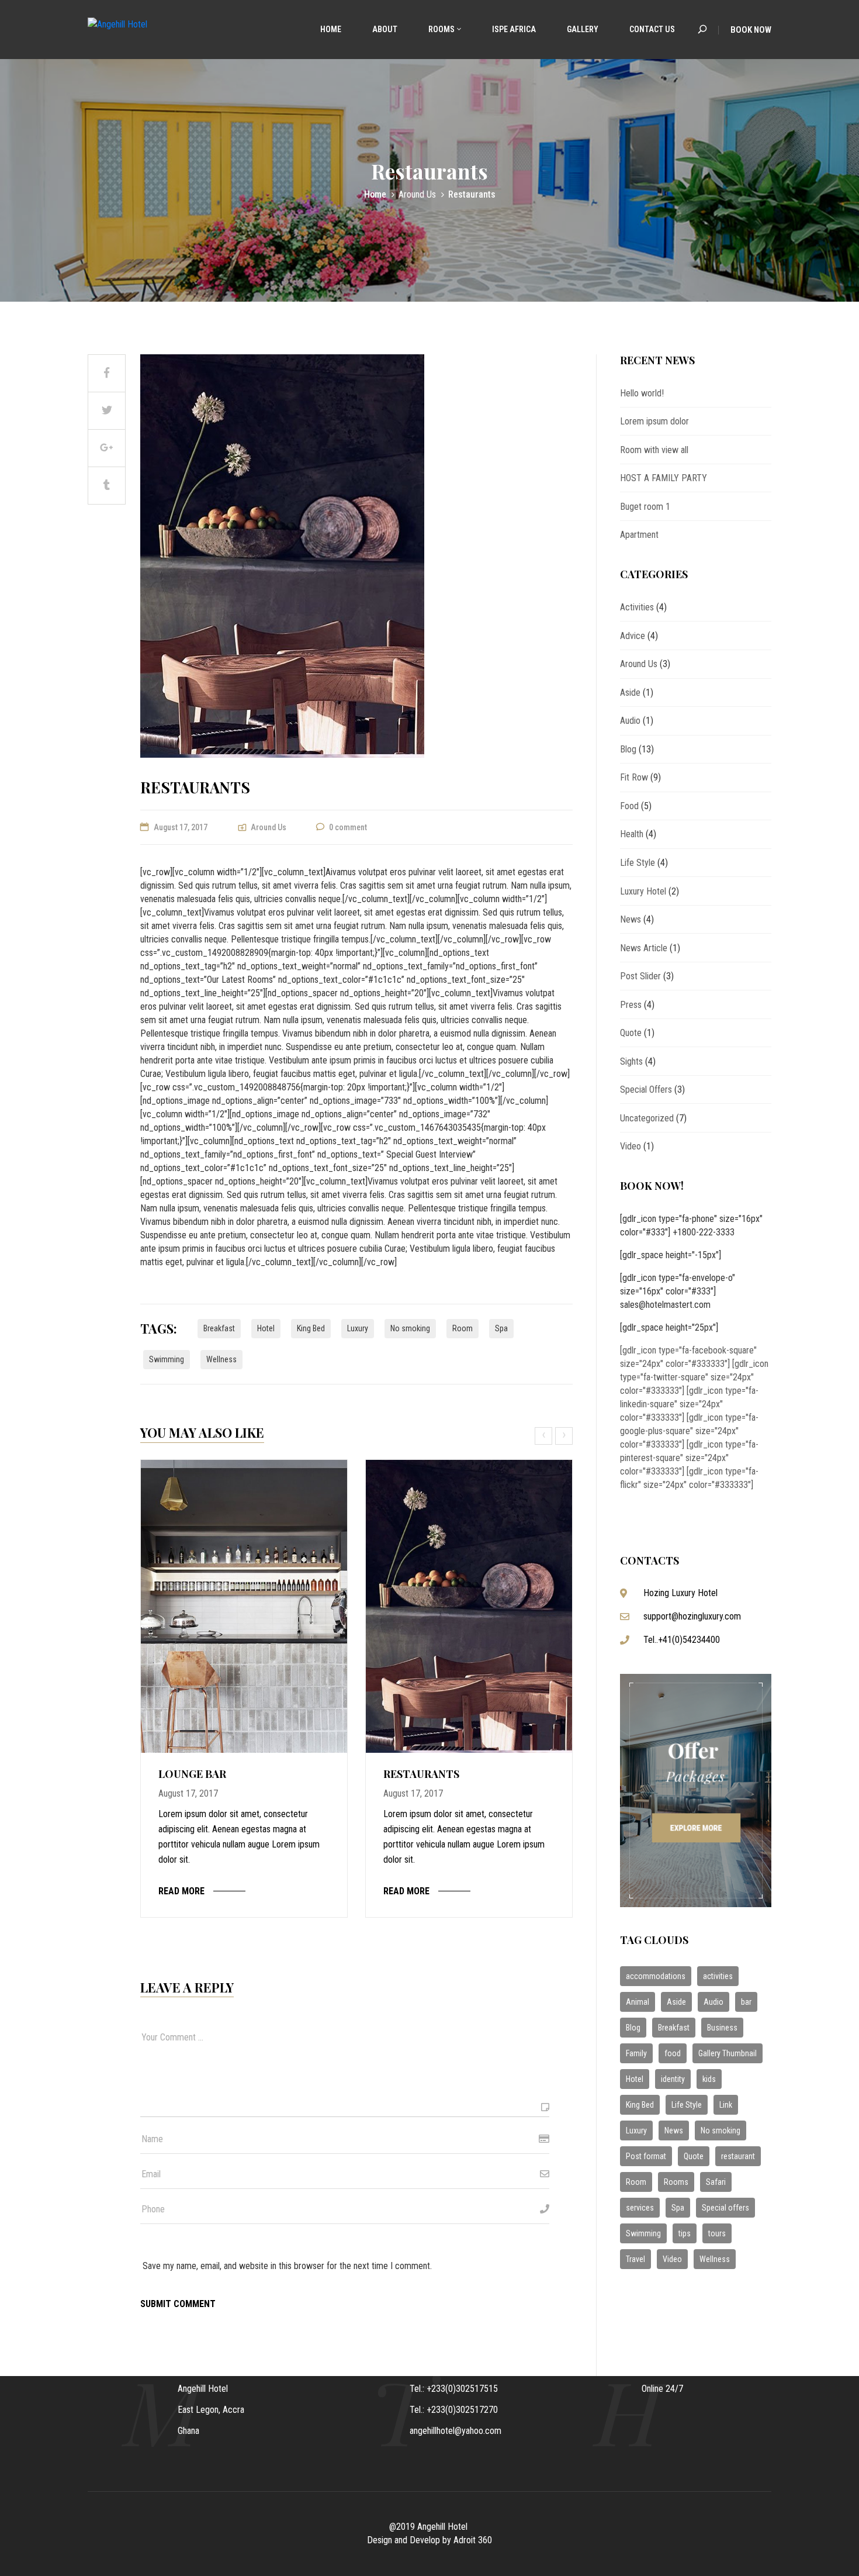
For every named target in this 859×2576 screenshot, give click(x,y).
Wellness (221, 1359)
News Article (644, 948)
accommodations (656, 1976)
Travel (635, 2259)
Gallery (582, 29)
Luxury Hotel (643, 891)
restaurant (738, 2156)
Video (631, 1146)
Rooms (441, 29)
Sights (631, 1061)
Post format (646, 2156)
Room (463, 1328)
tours (717, 2233)
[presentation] (545, 1436)
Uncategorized (647, 1118)
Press (631, 1005)
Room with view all (654, 450)
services (640, 2208)
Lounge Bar (192, 1774)
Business (722, 2028)
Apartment (639, 535)
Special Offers (646, 1090)
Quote (631, 1033)
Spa (501, 1328)
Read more (181, 1891)
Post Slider (640, 976)
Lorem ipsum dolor (654, 421)
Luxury (358, 1328)
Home (330, 29)
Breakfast (219, 1328)
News (631, 919)
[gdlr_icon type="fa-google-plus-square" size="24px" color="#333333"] (689, 1431)
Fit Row (634, 777)
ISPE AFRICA (514, 29)
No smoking (410, 1328)
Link (726, 2105)
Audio (630, 721)
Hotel (266, 1328)
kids (709, 2079)
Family (636, 2053)
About (384, 29)
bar (746, 2002)
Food (629, 806)
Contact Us (651, 29)
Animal (638, 2002)
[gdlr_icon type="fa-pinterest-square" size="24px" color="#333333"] (689, 1458)
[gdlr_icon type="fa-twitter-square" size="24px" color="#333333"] (694, 1377)
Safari (716, 2182)
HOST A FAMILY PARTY (664, 478)
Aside (630, 693)
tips (685, 2233)
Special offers (725, 2208)
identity (673, 2079)
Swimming (167, 1359)
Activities (637, 607)
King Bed (311, 1328)
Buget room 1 (645, 507)
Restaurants (421, 1774)
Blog (628, 749)
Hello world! (642, 393)
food (673, 2053)
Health (632, 834)
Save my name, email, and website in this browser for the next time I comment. (287, 2266)
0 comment (348, 827)
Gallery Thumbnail (728, 2053)
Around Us (417, 194)
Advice (633, 636)
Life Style (638, 863)
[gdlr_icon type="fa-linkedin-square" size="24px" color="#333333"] (689, 1404)
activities (718, 1976)
